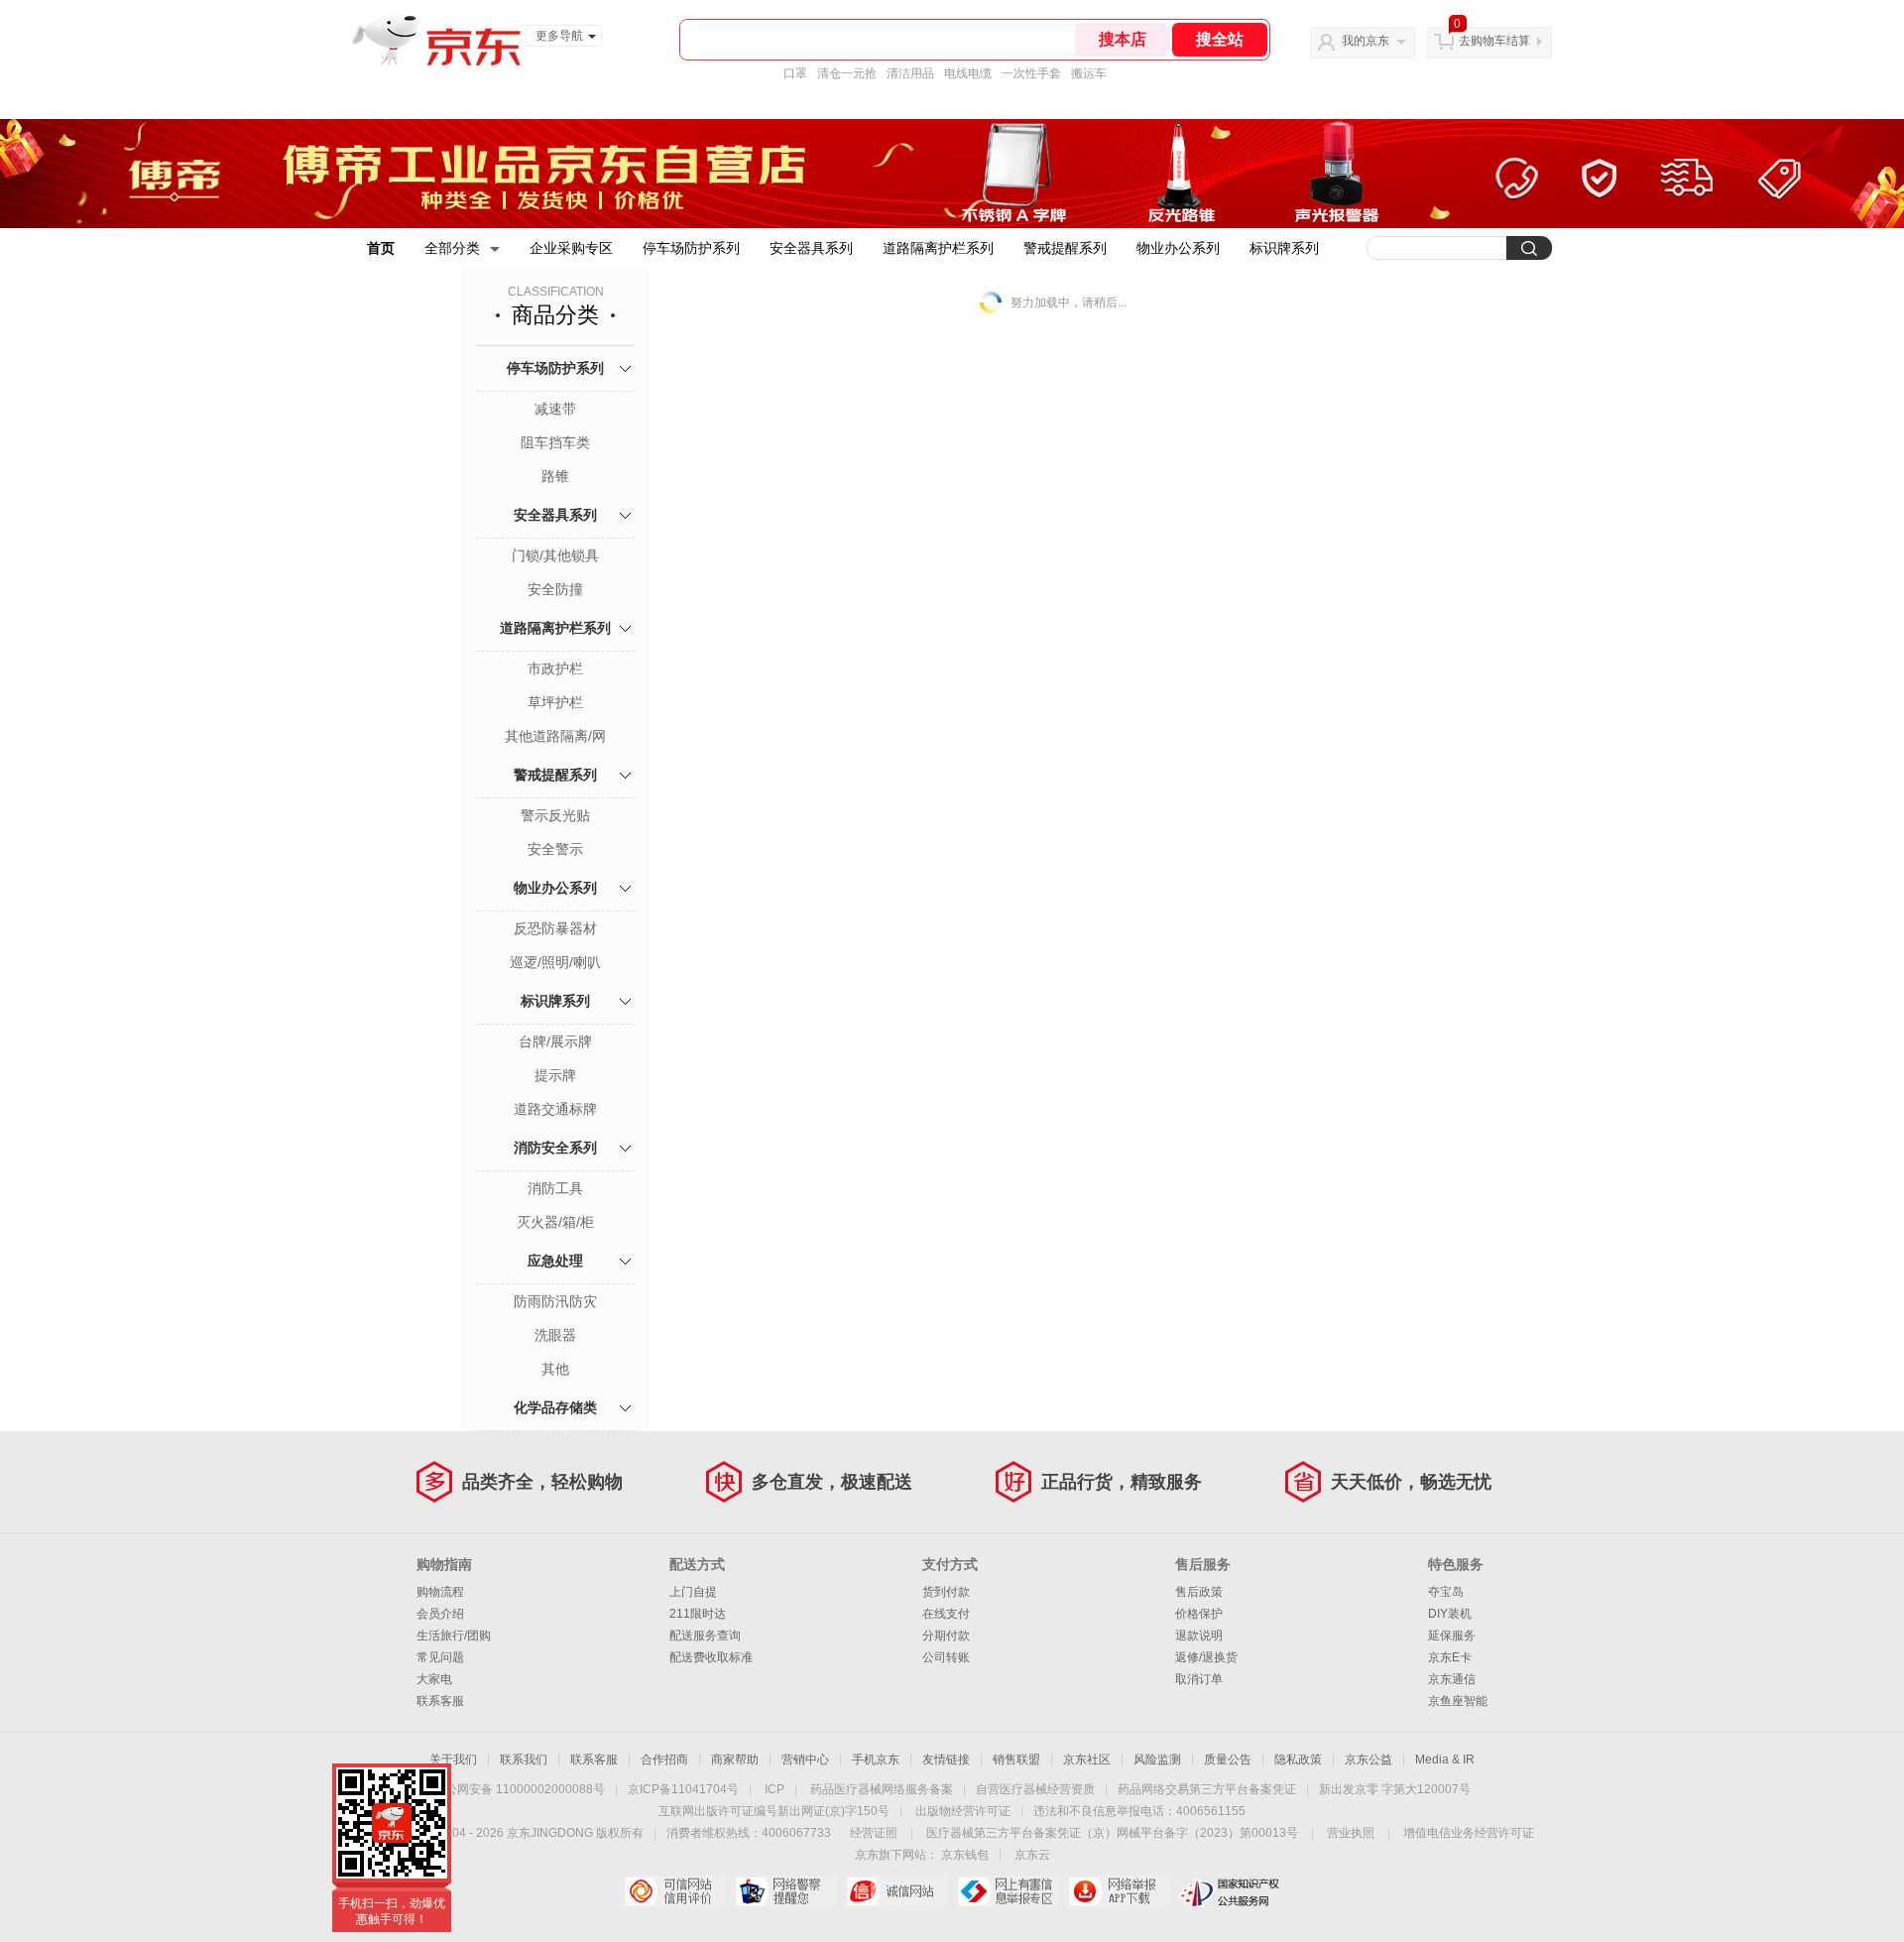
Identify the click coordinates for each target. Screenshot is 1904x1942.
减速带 (555, 409)
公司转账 (946, 1657)
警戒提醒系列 (1065, 248)
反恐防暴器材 (555, 928)
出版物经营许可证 (963, 1811)
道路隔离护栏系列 (938, 248)
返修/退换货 (1206, 1657)
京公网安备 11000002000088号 (519, 1789)
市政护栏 (555, 668)
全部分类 (452, 248)
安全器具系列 (811, 248)
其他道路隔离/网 (555, 736)
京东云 (1032, 1855)
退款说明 (1199, 1636)
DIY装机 (1450, 1614)
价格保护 (1199, 1614)
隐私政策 (1298, 1760)
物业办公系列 (1178, 248)
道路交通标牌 (555, 1109)
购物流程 (440, 1592)
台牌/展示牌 (555, 1041)
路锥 (555, 476)
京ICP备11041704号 (683, 1789)
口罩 (795, 73)
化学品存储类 (555, 1407)
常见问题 (440, 1657)
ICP (774, 1789)
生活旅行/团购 (454, 1636)
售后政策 (1199, 1592)
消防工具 (555, 1188)
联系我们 (524, 1760)
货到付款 (946, 1592)
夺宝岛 (1446, 1592)
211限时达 (698, 1614)
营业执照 (1351, 1833)
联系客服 (440, 1701)
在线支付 (946, 1614)
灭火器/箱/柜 (555, 1222)
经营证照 (874, 1833)
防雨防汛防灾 (555, 1301)
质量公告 (1228, 1760)
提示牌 (555, 1075)
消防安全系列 (555, 1148)
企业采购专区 (571, 248)
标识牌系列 (1284, 248)
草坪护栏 (555, 702)
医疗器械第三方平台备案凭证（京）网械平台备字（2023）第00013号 (1112, 1833)
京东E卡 (1450, 1657)
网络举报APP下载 (1119, 1891)
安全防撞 (555, 589)
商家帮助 (735, 1760)
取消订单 (1199, 1679)
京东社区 (1087, 1760)
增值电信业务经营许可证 (1469, 1833)
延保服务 (1452, 1636)
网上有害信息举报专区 (1008, 1891)
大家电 (434, 1679)
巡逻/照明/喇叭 (555, 962)
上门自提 (693, 1592)
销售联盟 (1016, 1760)
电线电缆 (968, 73)
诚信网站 (897, 1891)
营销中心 (805, 1760)
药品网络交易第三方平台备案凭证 (1207, 1789)
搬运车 (1089, 73)
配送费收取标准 (711, 1657)
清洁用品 (910, 73)
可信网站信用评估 (675, 1891)
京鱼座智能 (1458, 1701)
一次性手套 (1031, 73)
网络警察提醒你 (786, 1891)
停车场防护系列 (691, 248)
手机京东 (876, 1760)
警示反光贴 (555, 815)
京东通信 (1452, 1679)
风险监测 (1157, 1760)
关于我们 (453, 1760)
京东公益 (1368, 1760)
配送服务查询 (705, 1636)
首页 (381, 248)
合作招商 (664, 1760)
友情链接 (946, 1760)
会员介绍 (440, 1614)
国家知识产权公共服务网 (1230, 1891)
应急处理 (555, 1261)
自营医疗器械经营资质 (1035, 1789)
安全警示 (555, 849)
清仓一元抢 (847, 73)
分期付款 (946, 1636)
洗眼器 (555, 1335)
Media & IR (1445, 1760)
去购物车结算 (1494, 41)
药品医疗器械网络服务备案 (882, 1789)
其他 (555, 1369)
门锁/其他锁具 (555, 555)
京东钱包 (965, 1855)
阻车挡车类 (555, 442)
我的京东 (1366, 41)
